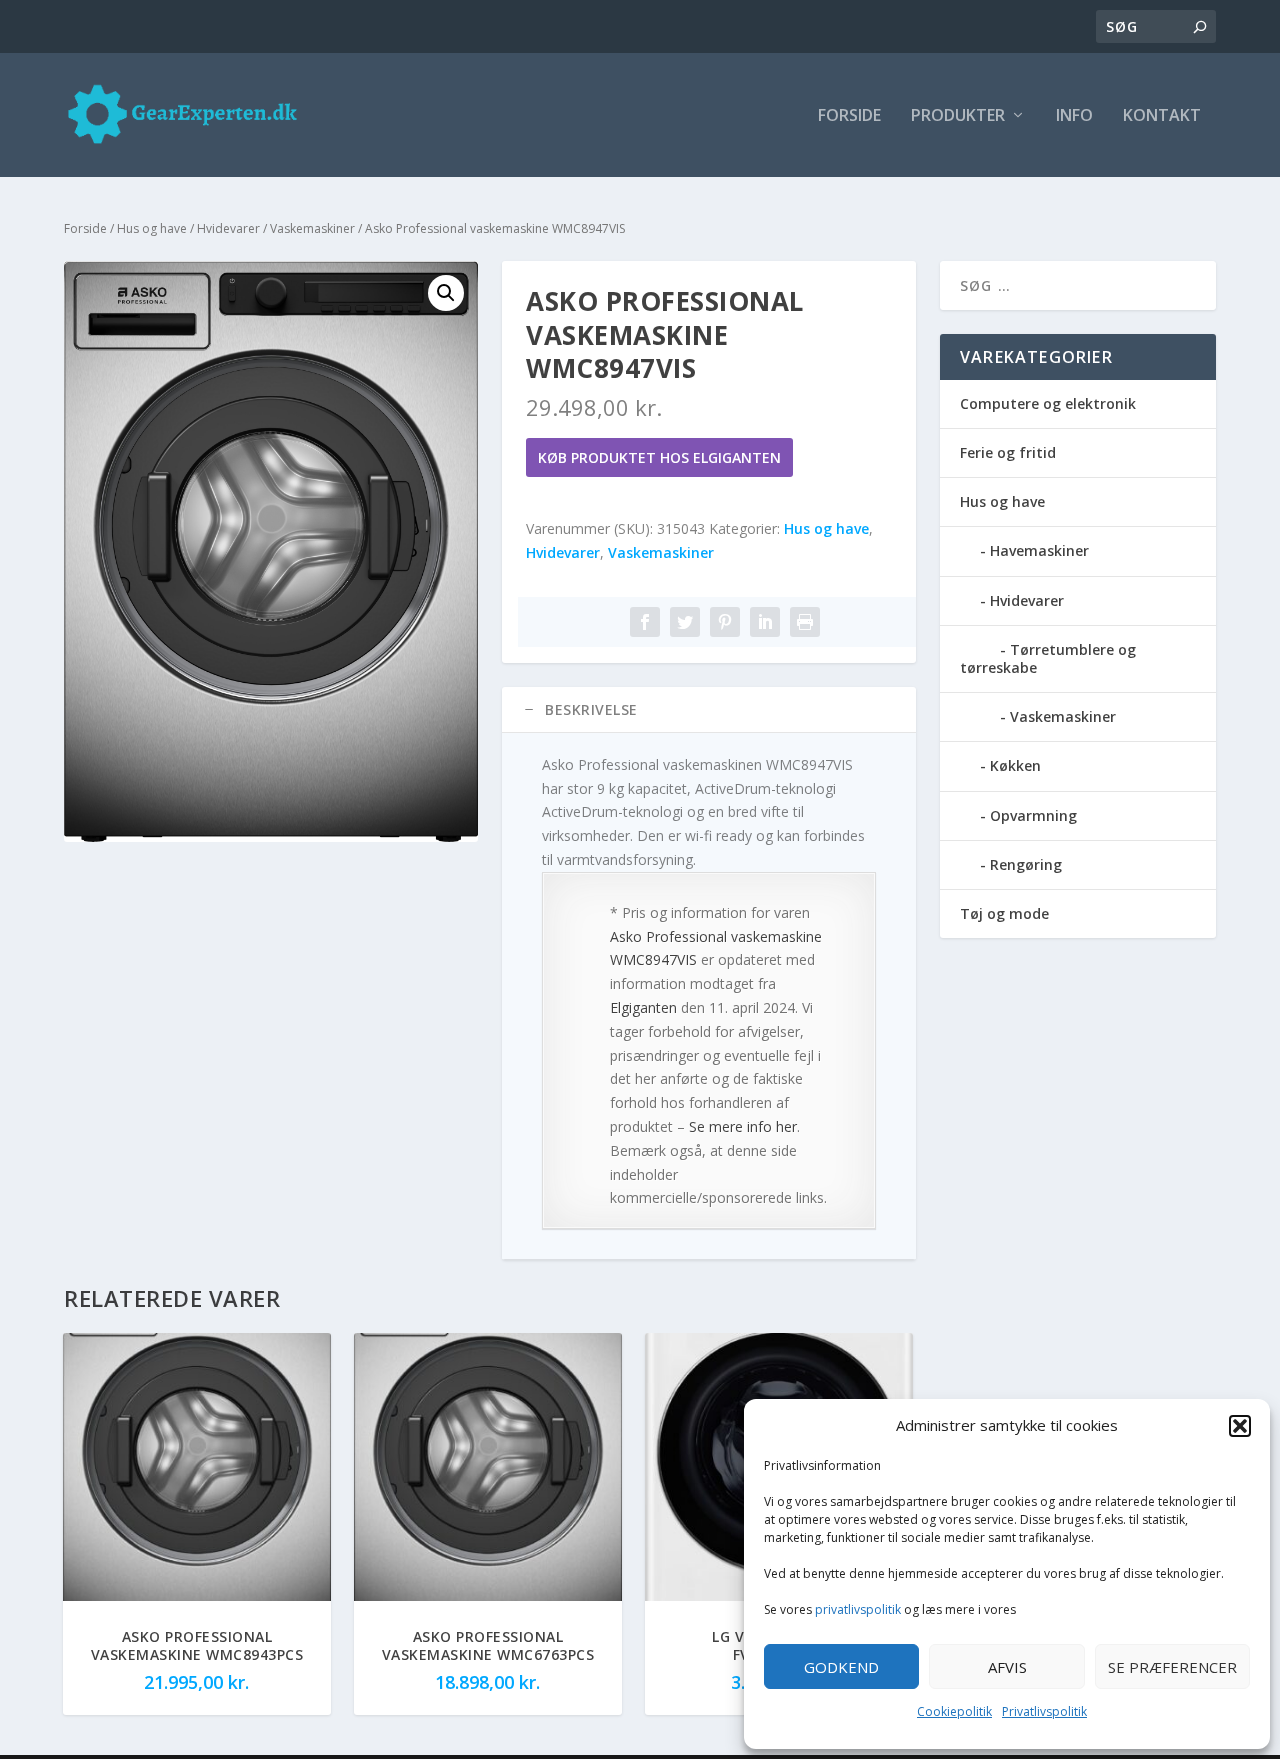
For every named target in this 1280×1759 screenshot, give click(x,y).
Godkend (841, 1667)
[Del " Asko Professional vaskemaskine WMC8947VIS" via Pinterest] (725, 622)
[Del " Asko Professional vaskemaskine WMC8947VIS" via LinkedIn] (765, 622)
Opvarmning (1033, 815)
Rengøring (1026, 864)
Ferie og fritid (1008, 452)
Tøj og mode (1004, 913)
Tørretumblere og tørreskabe (1048, 658)
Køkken (1015, 765)
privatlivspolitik (858, 1609)
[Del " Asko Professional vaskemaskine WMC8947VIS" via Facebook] (645, 622)
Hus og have (152, 228)
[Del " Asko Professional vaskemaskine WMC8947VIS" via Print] (805, 622)
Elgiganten (643, 1007)
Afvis (1007, 1667)
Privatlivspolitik (1044, 1711)
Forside (849, 116)
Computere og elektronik (1048, 403)
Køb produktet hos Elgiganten (659, 457)
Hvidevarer (228, 228)
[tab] (709, 710)
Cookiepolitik (954, 1711)
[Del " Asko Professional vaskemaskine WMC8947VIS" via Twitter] (685, 622)
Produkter (958, 116)
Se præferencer (1172, 1667)
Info (1074, 116)
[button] (1240, 1426)
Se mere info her (743, 1126)
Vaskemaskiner (312, 228)
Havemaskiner (1039, 550)
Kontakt (1162, 116)
